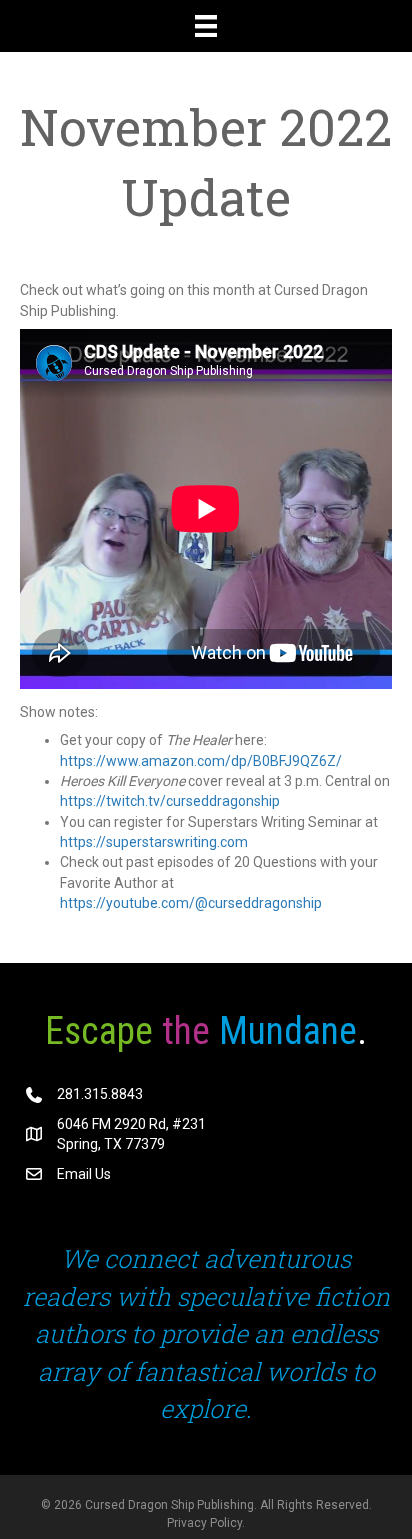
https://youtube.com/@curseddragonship (191, 903)
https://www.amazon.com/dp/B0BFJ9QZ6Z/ (201, 761)
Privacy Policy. (206, 1523)
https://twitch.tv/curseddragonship (170, 801)
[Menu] (206, 26)
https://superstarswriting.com (154, 842)
